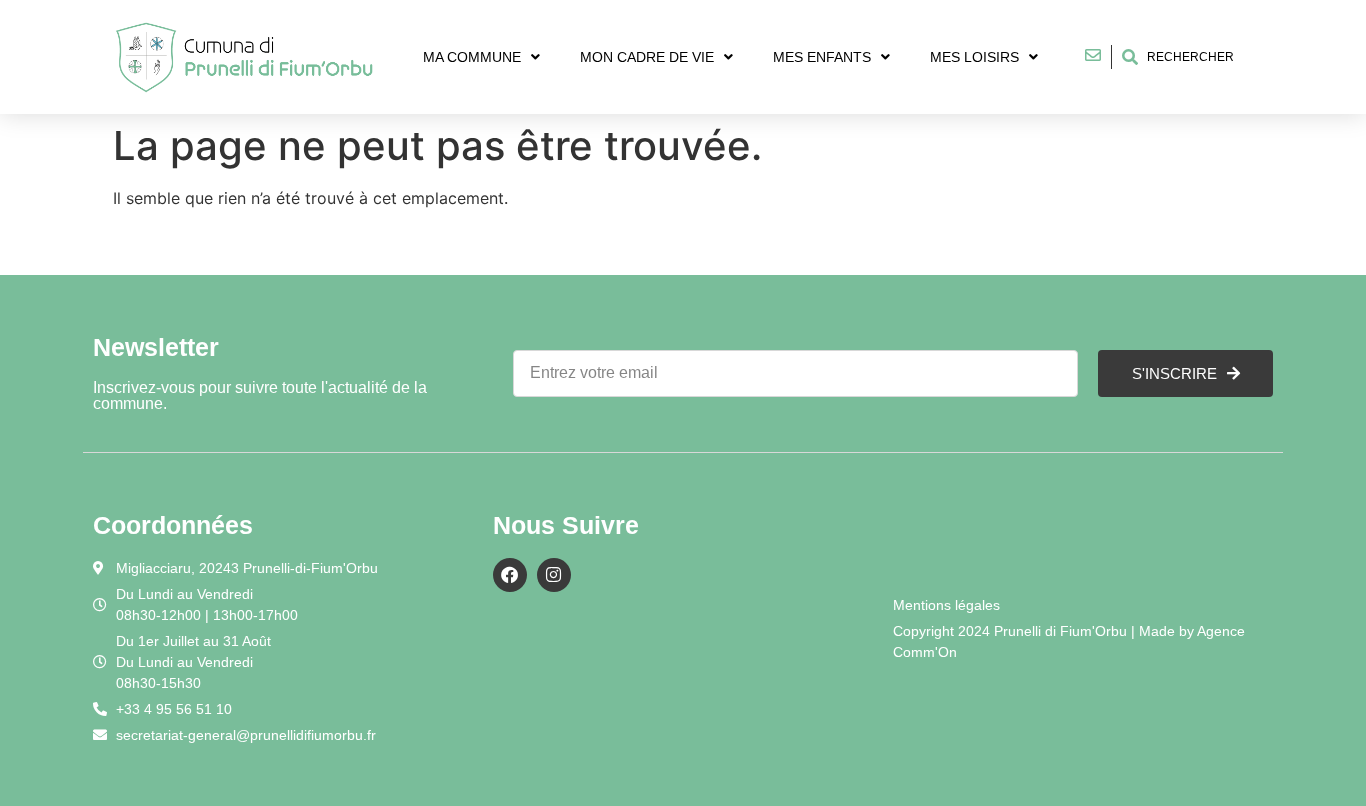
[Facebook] (510, 575)
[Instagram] (554, 575)
